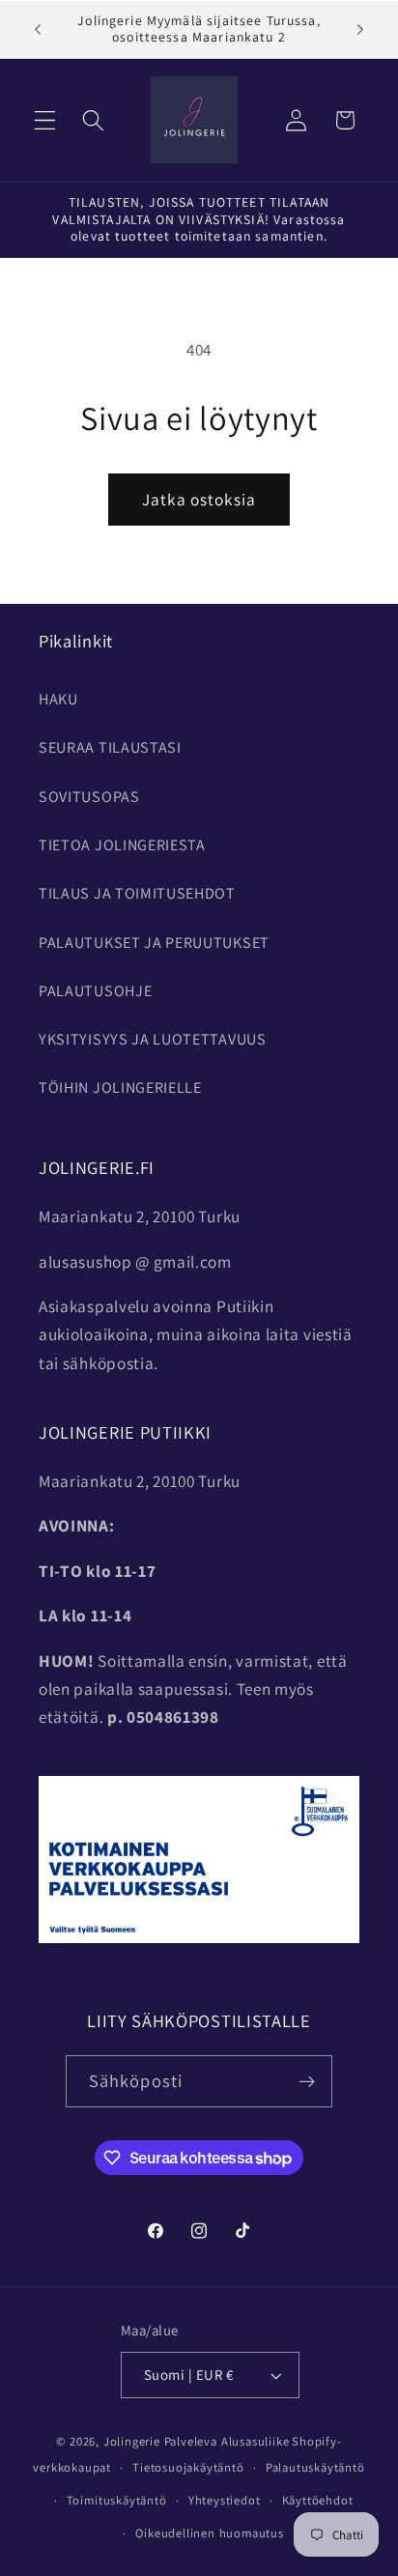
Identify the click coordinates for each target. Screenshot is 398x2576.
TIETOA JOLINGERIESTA (122, 845)
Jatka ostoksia (199, 499)
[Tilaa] (308, 2081)
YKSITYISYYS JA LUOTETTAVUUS (153, 1039)
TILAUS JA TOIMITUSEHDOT (137, 893)
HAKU (58, 699)
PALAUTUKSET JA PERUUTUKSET (154, 943)
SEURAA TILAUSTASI (110, 747)
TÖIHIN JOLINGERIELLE (120, 1088)
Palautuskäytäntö (315, 2467)
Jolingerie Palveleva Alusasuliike (197, 2441)
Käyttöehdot (318, 2500)
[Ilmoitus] (360, 29)
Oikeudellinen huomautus (210, 2533)
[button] (45, 120)
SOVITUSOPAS (89, 797)
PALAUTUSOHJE (95, 991)
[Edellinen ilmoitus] (38, 29)
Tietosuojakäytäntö (188, 2467)
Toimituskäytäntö (117, 2500)
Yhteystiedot (225, 2500)
